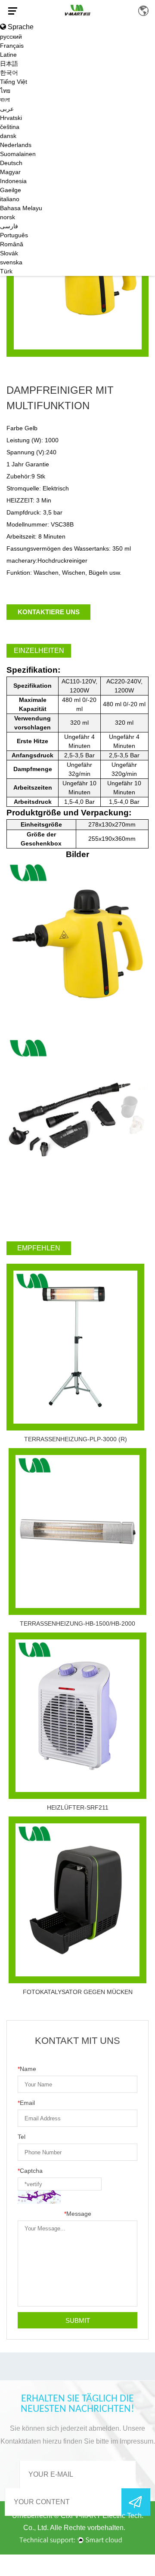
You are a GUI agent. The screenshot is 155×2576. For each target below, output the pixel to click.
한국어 (9, 73)
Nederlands (16, 145)
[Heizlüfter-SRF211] (77, 1716)
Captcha (30, 2171)
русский (11, 37)
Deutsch (11, 163)
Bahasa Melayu (21, 208)
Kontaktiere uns (49, 612)
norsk (8, 217)
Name (27, 2069)
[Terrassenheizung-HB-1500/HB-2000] (77, 1532)
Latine (8, 55)
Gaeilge (11, 190)
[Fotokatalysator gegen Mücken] (77, 1900)
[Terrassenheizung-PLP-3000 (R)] (75, 1347)
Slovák (9, 253)
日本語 (9, 64)
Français (12, 46)
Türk (6, 271)
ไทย (5, 91)
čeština (10, 127)
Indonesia (13, 181)
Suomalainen (18, 154)
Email (26, 2103)
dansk (8, 136)
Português (14, 235)
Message (78, 2214)
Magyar (10, 172)
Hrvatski (11, 118)
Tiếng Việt (14, 82)
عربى (7, 109)
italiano (10, 199)
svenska (11, 262)
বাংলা (5, 100)
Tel (22, 2137)
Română (12, 244)
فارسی (9, 226)
